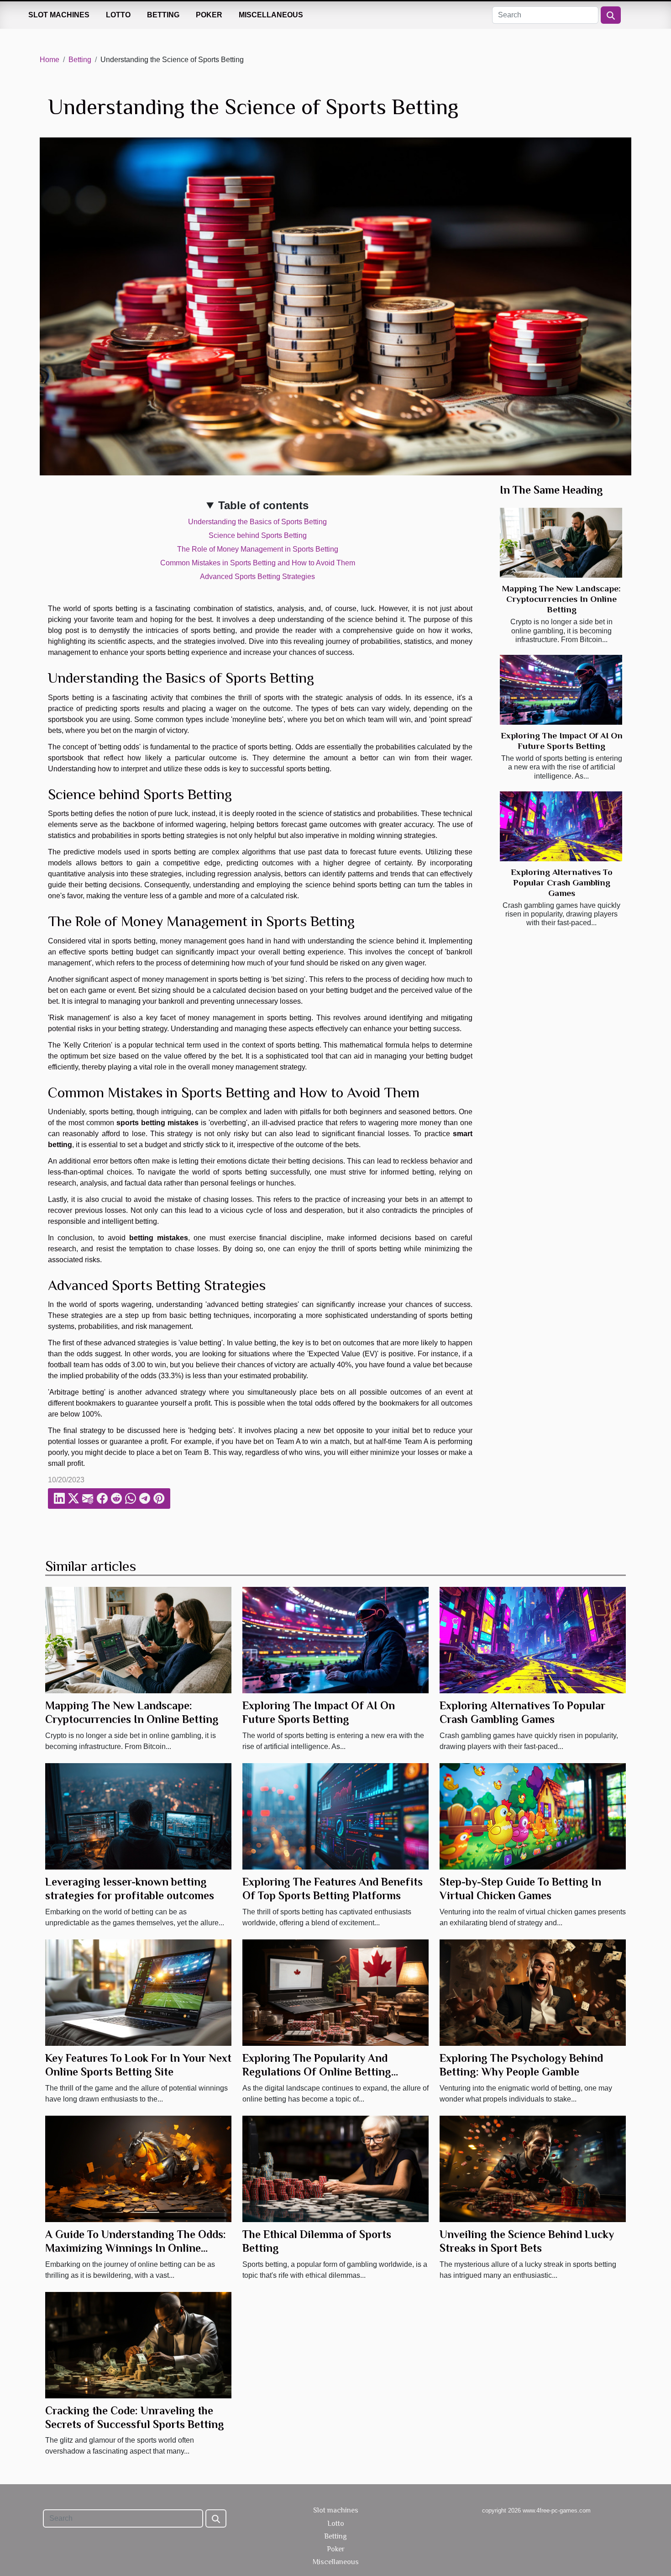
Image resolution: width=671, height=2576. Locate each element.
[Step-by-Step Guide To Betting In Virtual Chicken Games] (533, 1816)
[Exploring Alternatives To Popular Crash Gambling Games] (561, 826)
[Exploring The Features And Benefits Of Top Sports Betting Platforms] (335, 1816)
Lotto (118, 15)
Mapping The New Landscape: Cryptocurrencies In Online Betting (561, 599)
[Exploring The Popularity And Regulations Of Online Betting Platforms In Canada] (335, 1992)
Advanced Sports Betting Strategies (257, 577)
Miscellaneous (271, 15)
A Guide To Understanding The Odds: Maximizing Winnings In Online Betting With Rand (136, 2248)
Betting (163, 15)
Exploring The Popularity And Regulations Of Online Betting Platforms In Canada (317, 2072)
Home (50, 60)
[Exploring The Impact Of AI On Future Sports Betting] (561, 690)
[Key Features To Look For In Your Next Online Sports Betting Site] (138, 1992)
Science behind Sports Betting (258, 535)
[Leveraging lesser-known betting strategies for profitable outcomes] (138, 1816)
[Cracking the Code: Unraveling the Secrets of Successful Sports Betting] (138, 2344)
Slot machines (59, 15)
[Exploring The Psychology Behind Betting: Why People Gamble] (533, 1992)
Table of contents (263, 505)
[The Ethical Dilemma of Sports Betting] (335, 2168)
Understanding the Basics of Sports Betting (257, 522)
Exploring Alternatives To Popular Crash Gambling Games (562, 882)
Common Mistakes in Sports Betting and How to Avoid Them (258, 563)
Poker (209, 15)
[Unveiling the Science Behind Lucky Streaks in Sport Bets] (533, 2168)
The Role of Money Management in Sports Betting (258, 549)
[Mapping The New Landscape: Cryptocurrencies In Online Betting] (561, 543)
